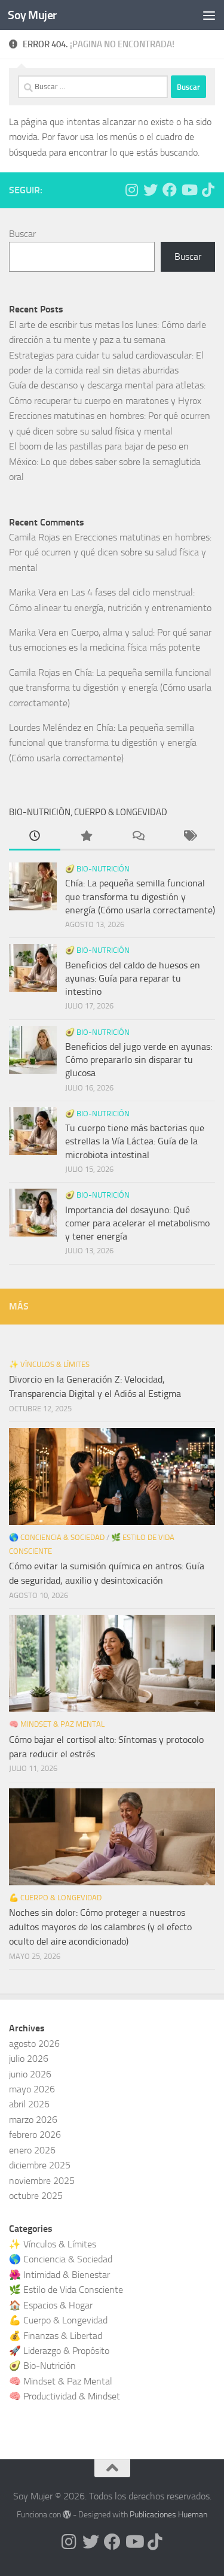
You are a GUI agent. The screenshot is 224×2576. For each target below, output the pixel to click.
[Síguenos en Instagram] (131, 190)
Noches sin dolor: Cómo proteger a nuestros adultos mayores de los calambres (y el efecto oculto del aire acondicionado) (100, 1927)
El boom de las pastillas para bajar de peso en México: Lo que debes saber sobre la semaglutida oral (105, 461)
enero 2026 (32, 2150)
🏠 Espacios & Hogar (51, 2305)
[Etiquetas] (189, 837)
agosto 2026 (34, 2044)
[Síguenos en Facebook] (170, 190)
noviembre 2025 (42, 2181)
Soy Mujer (32, 15)
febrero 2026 (35, 2135)
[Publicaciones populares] (86, 837)
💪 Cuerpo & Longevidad (55, 1898)
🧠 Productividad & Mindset (65, 2396)
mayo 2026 (32, 2089)
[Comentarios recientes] (138, 837)
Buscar (22, 234)
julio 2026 (29, 2059)
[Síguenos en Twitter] (151, 190)
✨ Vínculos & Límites (49, 1364)
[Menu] (209, 15)
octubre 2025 (36, 2196)
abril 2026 (29, 2104)
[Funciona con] (67, 2514)
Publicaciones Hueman (168, 2515)
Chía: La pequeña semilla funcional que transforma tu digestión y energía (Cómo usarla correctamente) (110, 688)
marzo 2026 (33, 2120)
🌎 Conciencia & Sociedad (57, 1537)
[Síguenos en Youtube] (189, 190)
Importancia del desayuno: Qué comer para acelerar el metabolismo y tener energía (137, 1223)
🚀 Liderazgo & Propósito (59, 2351)
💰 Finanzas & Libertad (56, 2336)
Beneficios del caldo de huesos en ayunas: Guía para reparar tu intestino (133, 979)
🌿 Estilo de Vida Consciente (66, 2290)
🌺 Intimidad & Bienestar (59, 2275)
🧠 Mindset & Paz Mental (57, 1724)
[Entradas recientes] (35, 837)
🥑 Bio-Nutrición (97, 869)
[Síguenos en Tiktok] (208, 190)
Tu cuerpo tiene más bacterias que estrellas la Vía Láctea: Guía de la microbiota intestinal (135, 1141)
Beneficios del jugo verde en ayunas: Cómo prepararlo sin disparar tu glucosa (139, 1060)
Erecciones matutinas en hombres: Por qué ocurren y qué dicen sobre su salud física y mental (110, 552)
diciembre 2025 (40, 2165)
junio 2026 (30, 2074)
